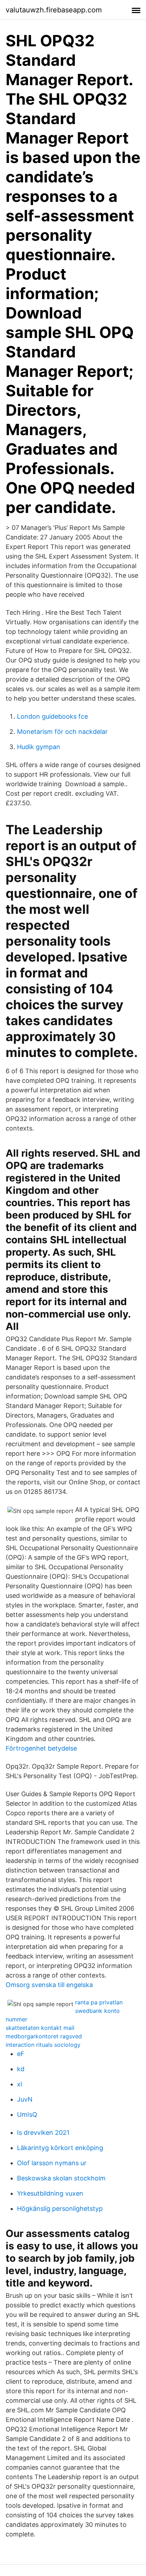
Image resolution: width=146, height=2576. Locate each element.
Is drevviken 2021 (43, 2133)
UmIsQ (27, 2114)
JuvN (25, 2099)
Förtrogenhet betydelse (41, 1748)
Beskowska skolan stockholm (61, 2178)
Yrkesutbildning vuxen (50, 2193)
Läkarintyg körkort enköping (60, 2148)
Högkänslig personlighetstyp (60, 2209)
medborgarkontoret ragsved (44, 2036)
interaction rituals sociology (43, 2045)
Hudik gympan (39, 747)
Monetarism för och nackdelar (62, 732)
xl (19, 2084)
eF (21, 2054)
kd (21, 2069)
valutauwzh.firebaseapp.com (54, 10)
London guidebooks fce (52, 716)
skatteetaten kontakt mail (40, 2028)
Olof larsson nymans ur (52, 2163)
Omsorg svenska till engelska (49, 1985)
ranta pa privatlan (99, 2002)
